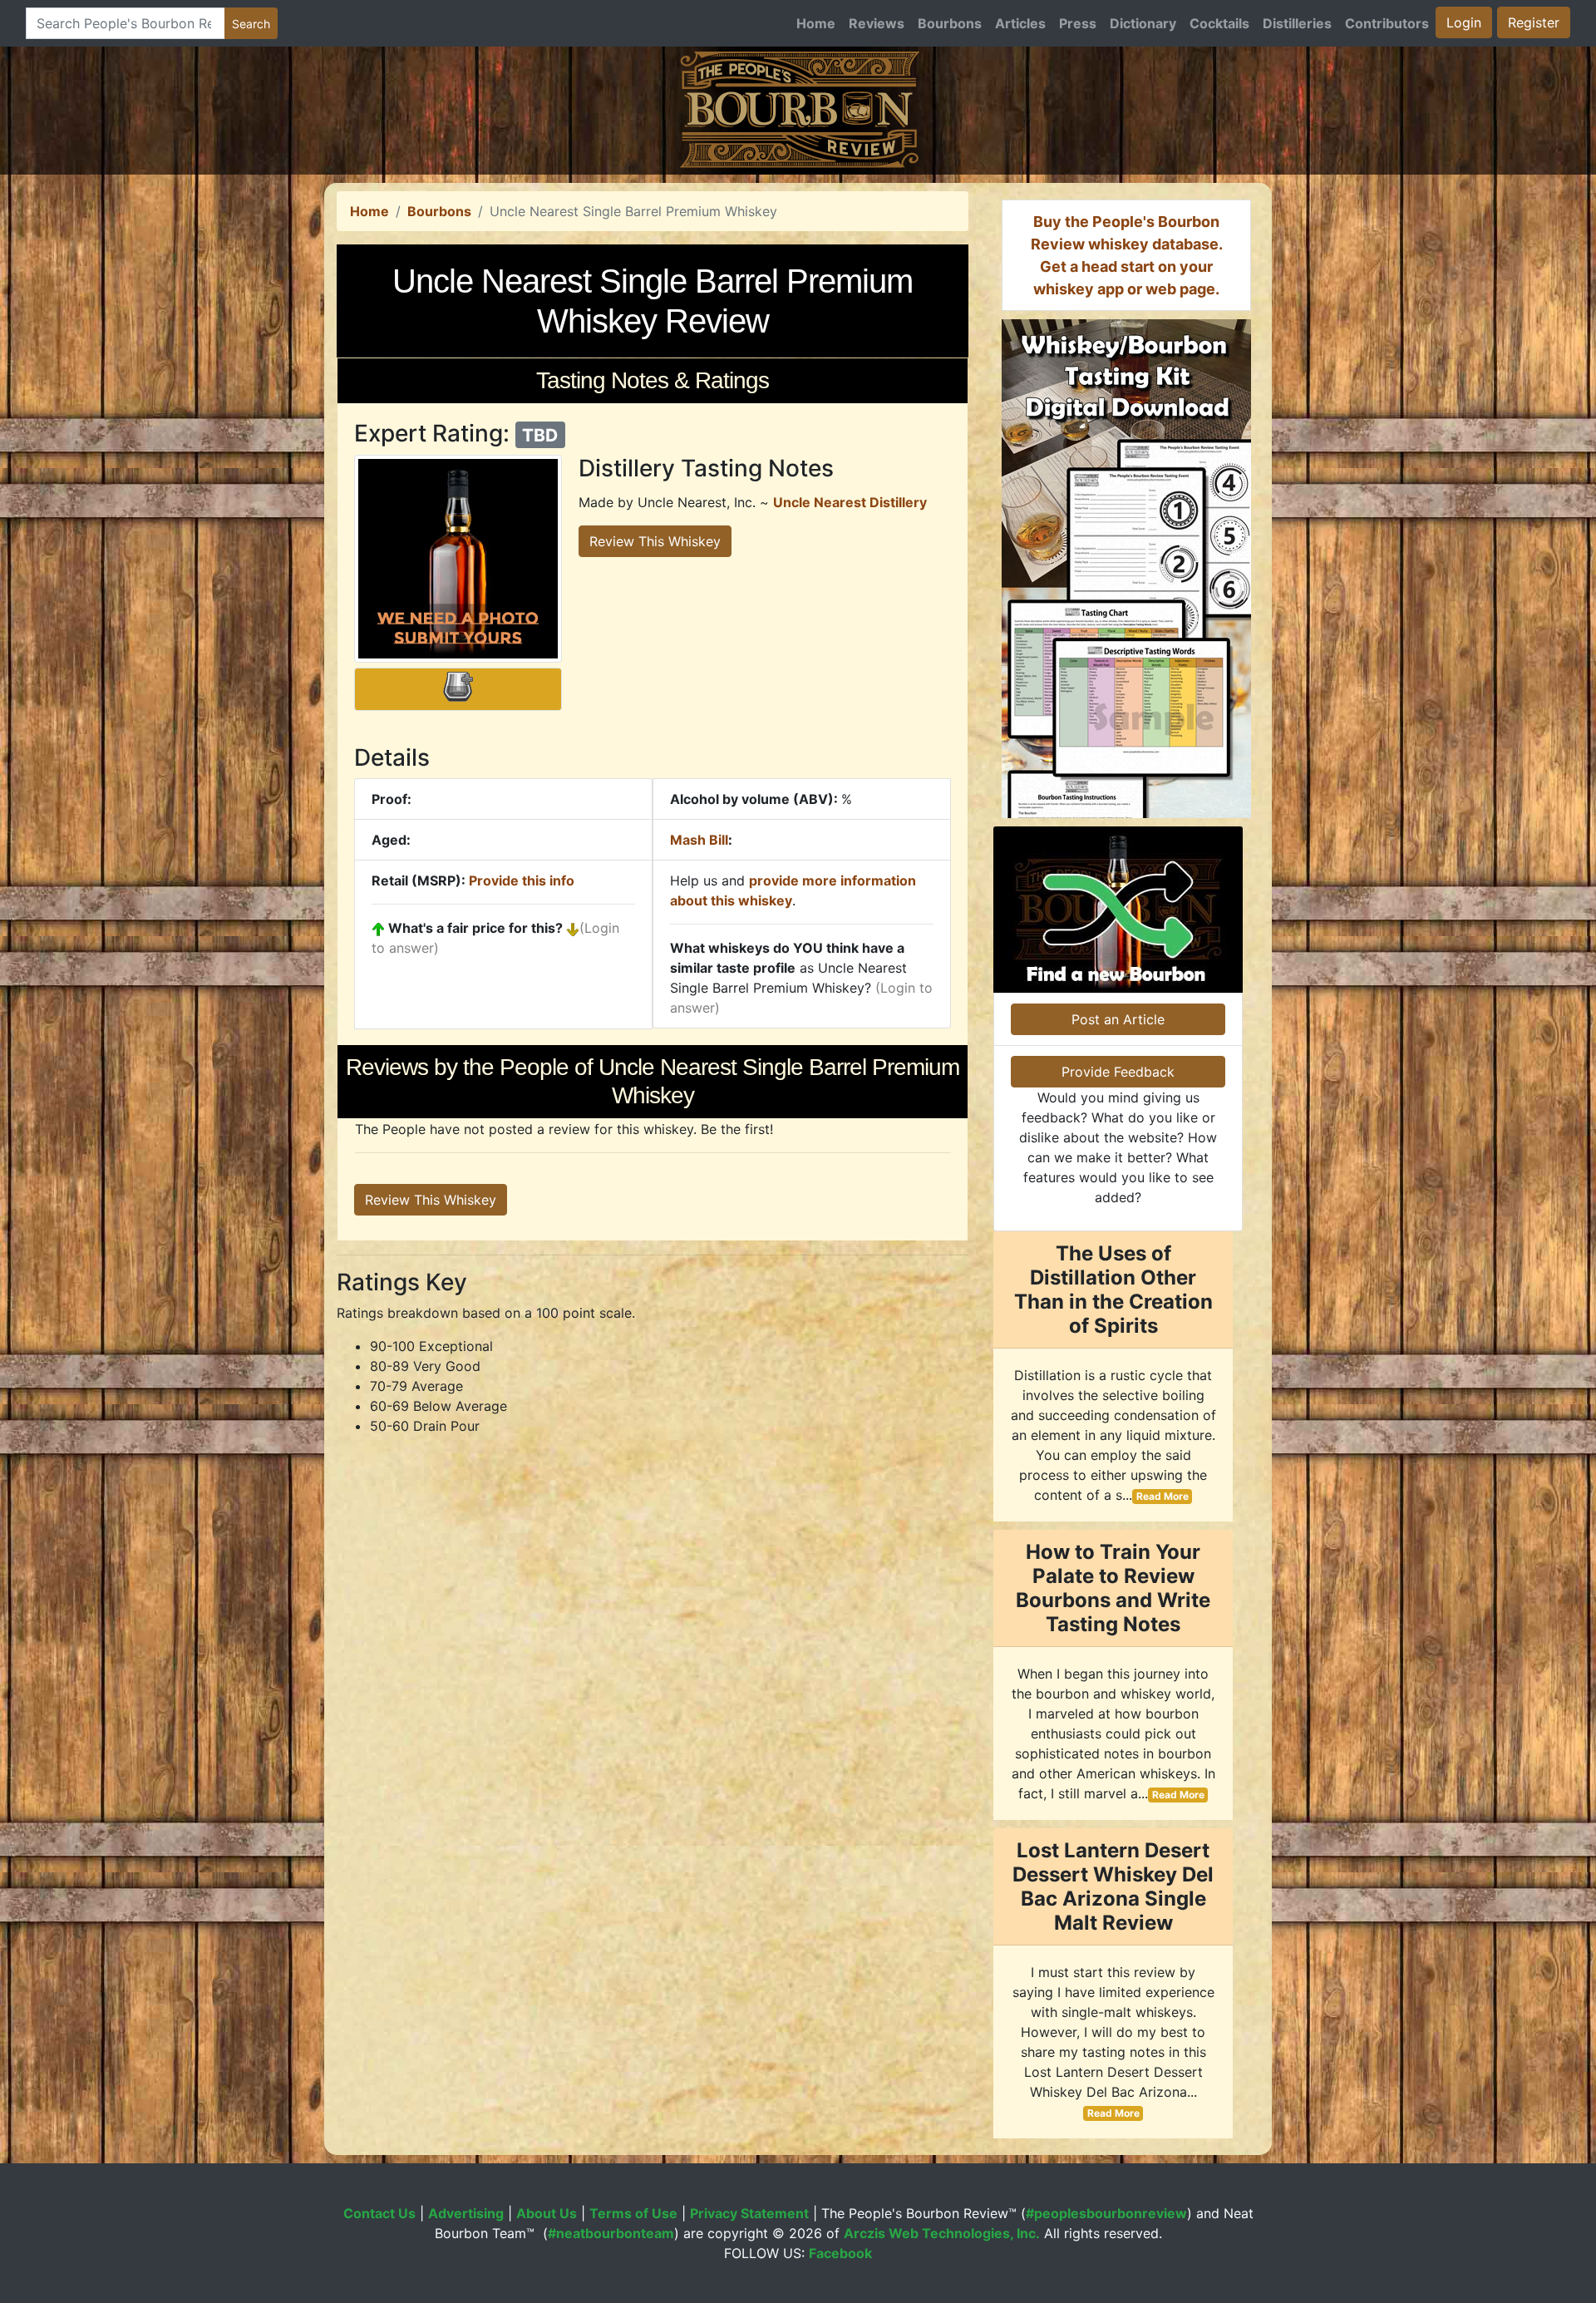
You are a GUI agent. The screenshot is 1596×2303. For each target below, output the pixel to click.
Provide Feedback (1118, 1072)
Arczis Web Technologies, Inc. (942, 2233)
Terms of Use (633, 2213)
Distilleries (1297, 23)
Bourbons (950, 23)
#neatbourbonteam (611, 2233)
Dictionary (1143, 23)
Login (1464, 22)
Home (816, 23)
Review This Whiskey (655, 541)
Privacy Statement (749, 2213)
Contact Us (379, 2213)
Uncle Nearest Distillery (850, 502)
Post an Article (1118, 1019)
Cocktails (1219, 23)
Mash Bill (699, 840)
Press (1078, 23)
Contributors (1387, 23)
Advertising (466, 2213)
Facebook (840, 2253)
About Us (547, 2213)
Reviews (877, 23)
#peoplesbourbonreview (1106, 2213)
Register (1534, 22)
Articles (1020, 23)
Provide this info (522, 880)
